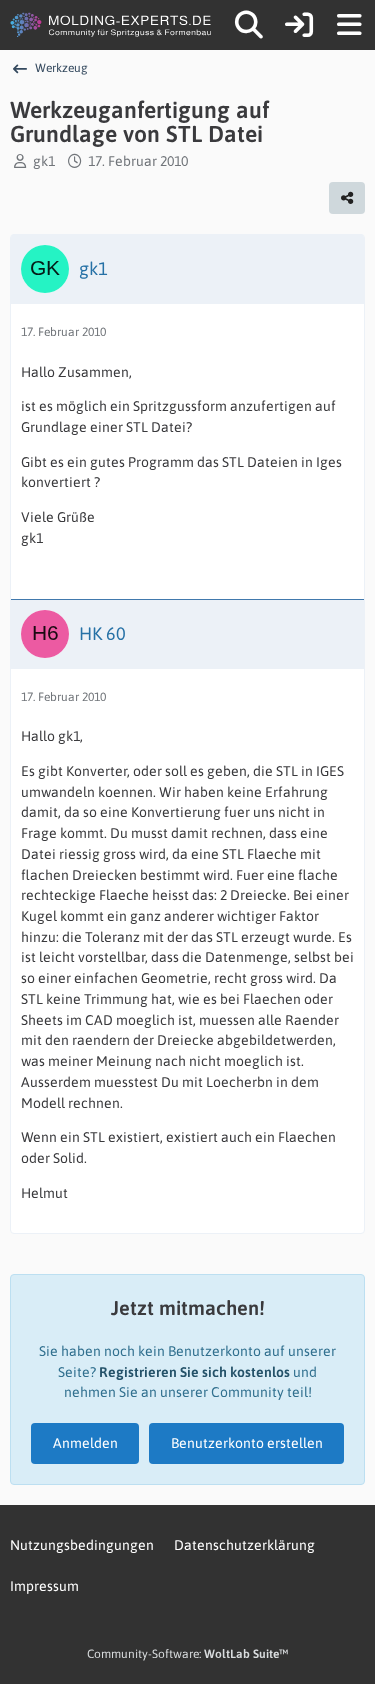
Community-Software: (187, 1654)
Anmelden (85, 1443)
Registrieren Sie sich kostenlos (194, 1372)
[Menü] (349, 25)
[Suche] (249, 25)
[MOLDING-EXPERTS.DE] (112, 25)
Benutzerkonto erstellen (247, 1443)
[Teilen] (347, 198)
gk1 (44, 161)
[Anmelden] (299, 25)
